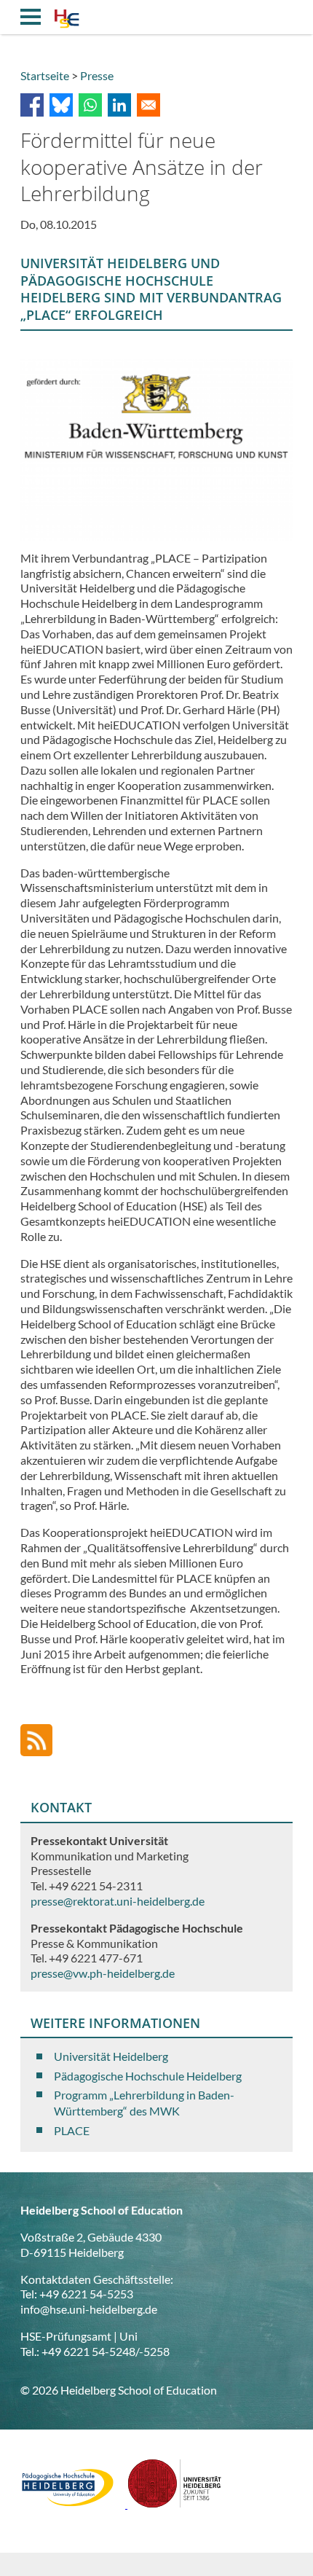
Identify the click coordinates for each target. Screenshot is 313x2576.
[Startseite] (67, 20)
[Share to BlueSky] (61, 105)
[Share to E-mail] (148, 105)
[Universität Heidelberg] (175, 2503)
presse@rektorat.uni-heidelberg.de (118, 1901)
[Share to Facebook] (32, 105)
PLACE (72, 2130)
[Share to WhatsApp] (90, 105)
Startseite (45, 75)
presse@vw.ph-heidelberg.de (103, 1973)
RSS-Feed (36, 1740)
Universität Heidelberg (111, 2056)
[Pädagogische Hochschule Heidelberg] (74, 2503)
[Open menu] (31, 17)
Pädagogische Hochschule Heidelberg (148, 2076)
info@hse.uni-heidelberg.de (89, 2309)
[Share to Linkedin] (119, 105)
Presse (97, 75)
